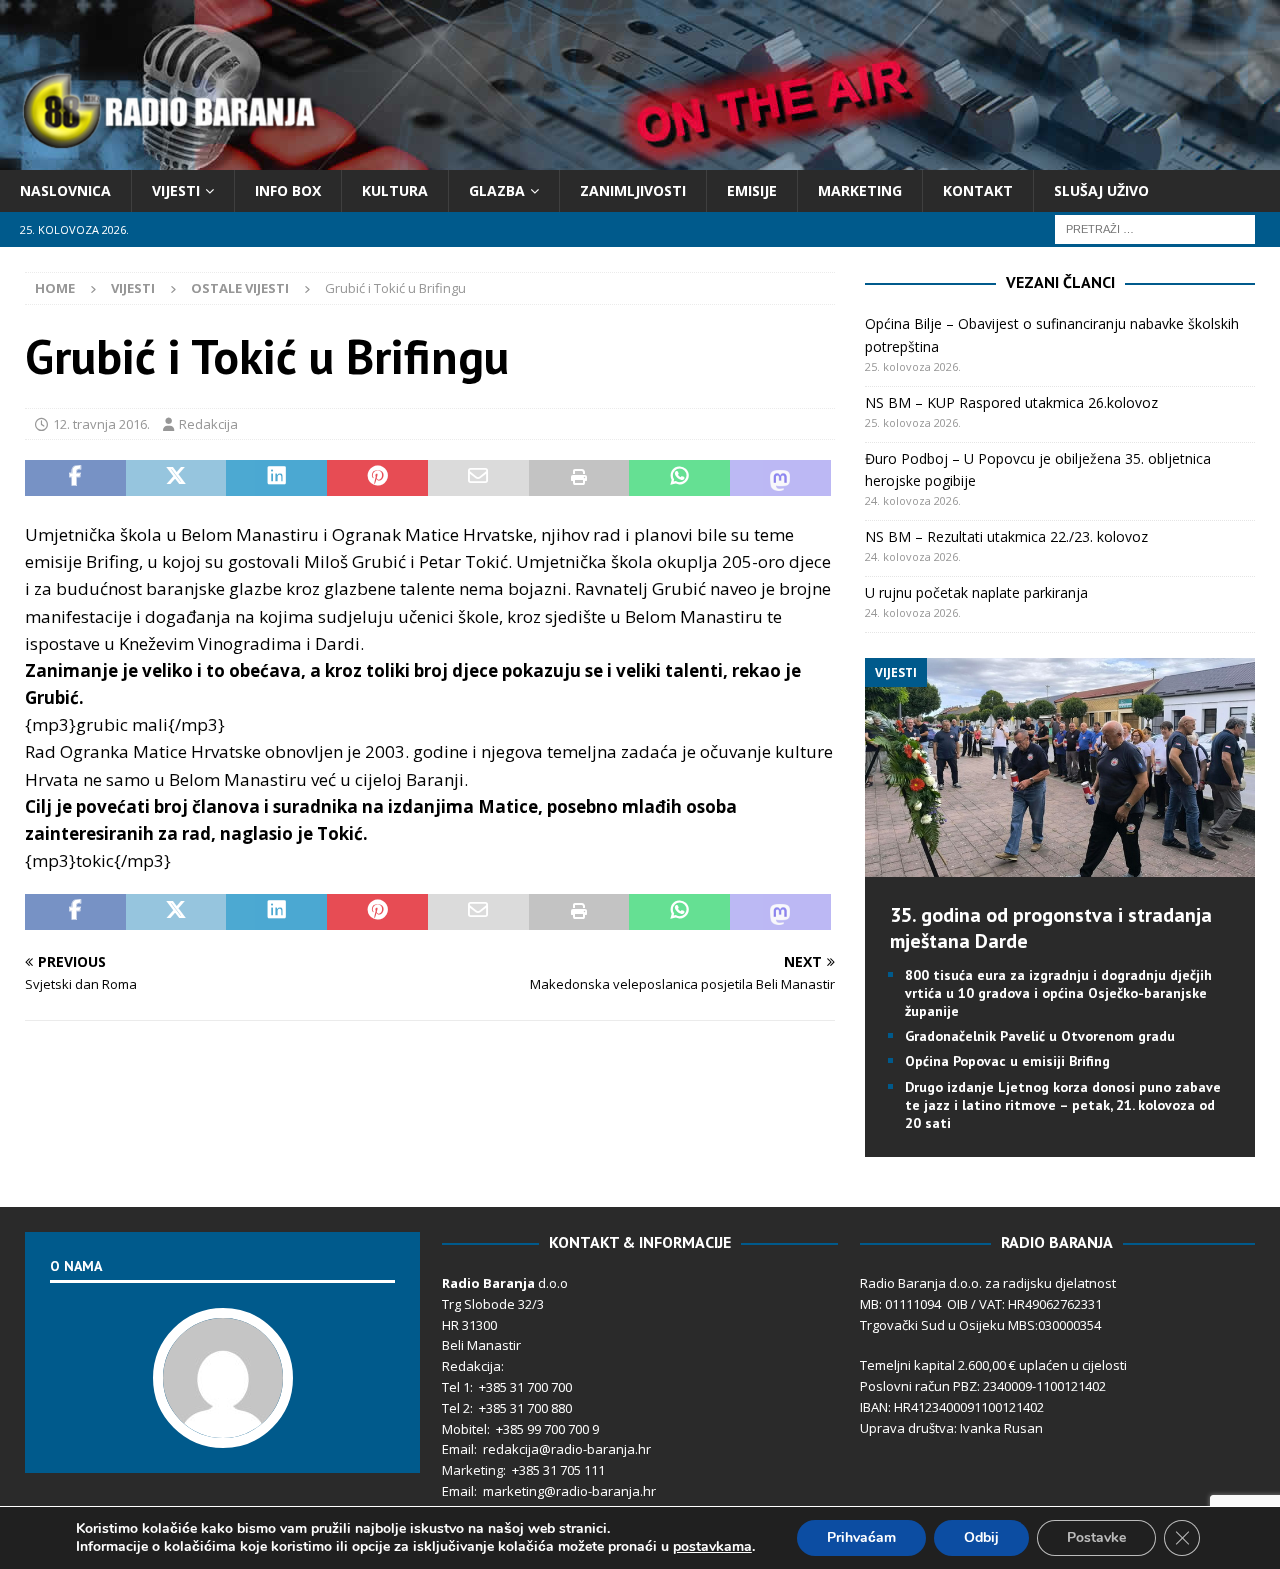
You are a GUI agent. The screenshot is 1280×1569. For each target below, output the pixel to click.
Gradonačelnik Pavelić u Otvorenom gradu (1040, 1036)
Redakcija (208, 424)
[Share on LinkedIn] (276, 478)
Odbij (981, 1537)
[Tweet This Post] (176, 478)
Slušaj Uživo (1101, 190)
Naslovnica (65, 190)
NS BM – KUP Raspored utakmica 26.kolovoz (1011, 402)
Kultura (395, 190)
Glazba (497, 190)
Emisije (752, 190)
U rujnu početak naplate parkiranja (976, 592)
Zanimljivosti (633, 190)
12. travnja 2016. (101, 424)
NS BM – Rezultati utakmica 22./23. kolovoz (1006, 536)
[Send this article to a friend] (478, 478)
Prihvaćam (861, 1537)
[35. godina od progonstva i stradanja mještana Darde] (1059, 864)
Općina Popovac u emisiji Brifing (1007, 1061)
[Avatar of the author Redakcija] (223, 1428)
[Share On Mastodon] (780, 478)
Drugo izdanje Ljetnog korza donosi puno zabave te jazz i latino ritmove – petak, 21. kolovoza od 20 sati (1063, 1105)
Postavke (1096, 1537)
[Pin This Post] (377, 478)
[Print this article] (579, 478)
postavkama (712, 1547)
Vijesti (176, 190)
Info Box (288, 190)
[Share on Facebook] (75, 478)
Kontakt (978, 190)
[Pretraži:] (1155, 228)
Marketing (860, 190)
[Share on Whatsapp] (679, 478)
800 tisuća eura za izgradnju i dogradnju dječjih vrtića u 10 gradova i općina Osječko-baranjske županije (1058, 993)
